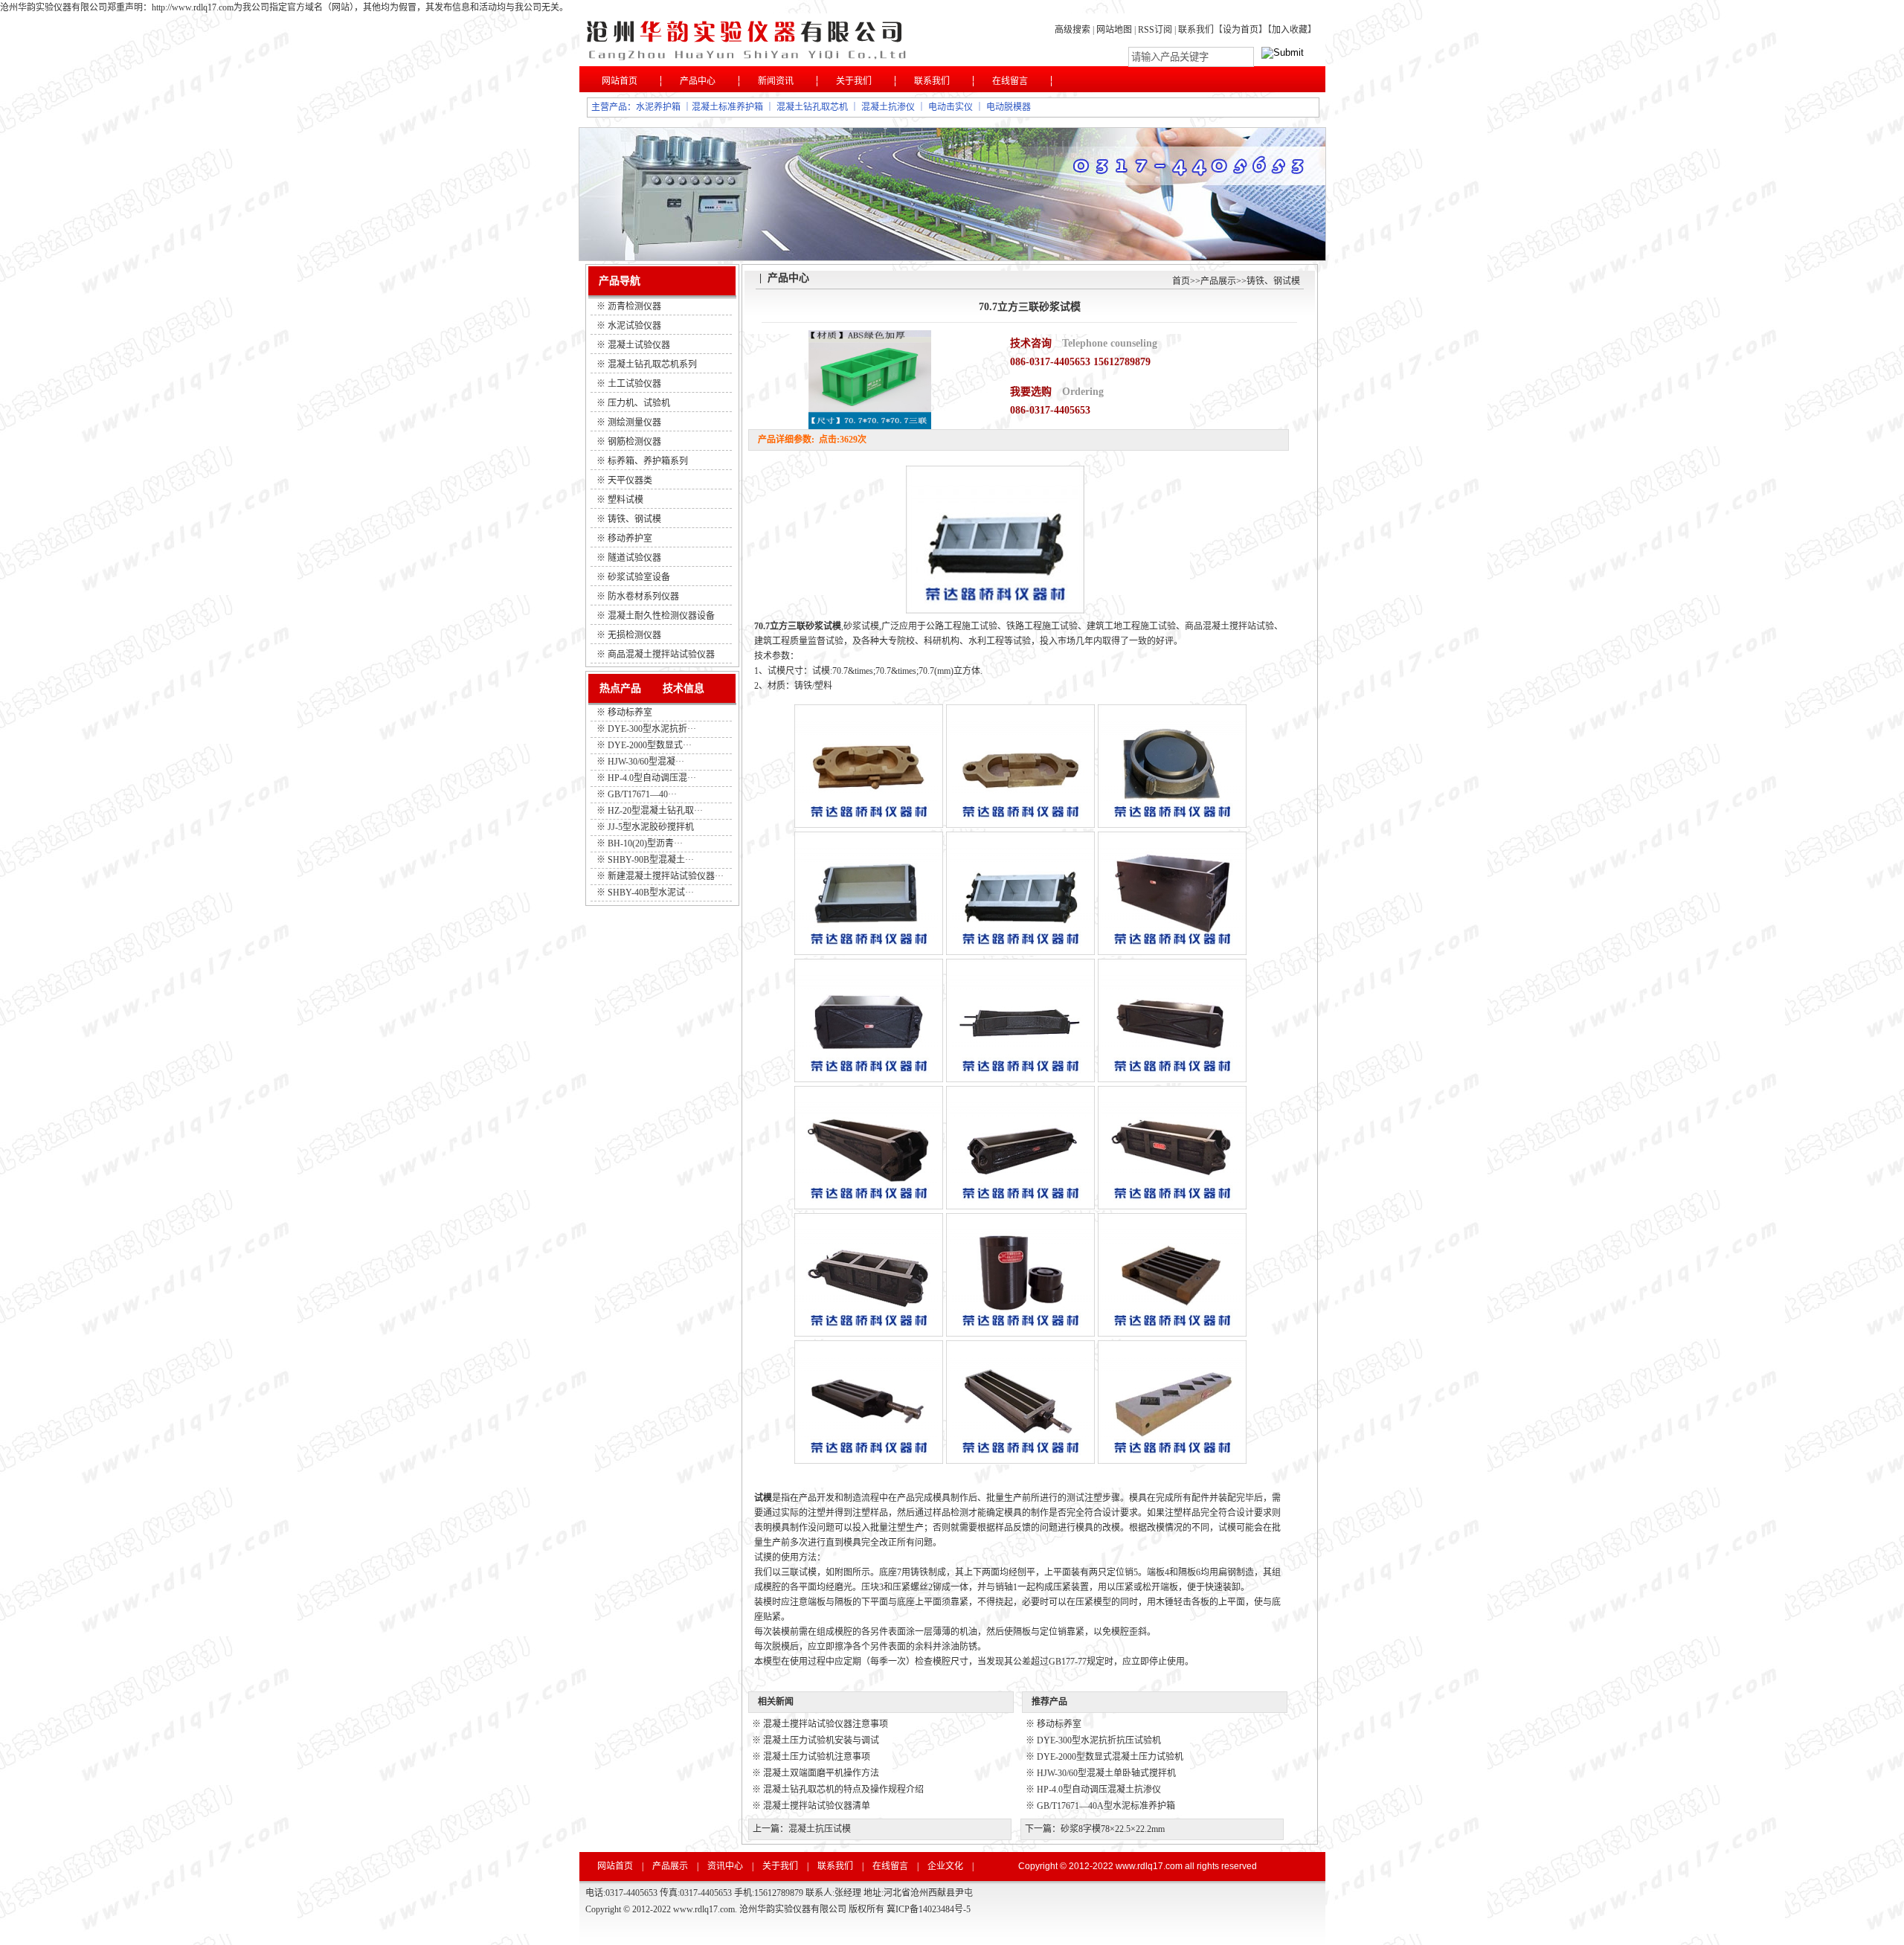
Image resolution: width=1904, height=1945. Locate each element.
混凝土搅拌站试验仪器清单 (817, 1806)
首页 (1181, 281)
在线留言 (1010, 81)
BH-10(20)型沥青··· (645, 843)
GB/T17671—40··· (642, 794)
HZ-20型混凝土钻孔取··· (655, 811)
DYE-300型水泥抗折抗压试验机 (1099, 1740)
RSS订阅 (1156, 30)
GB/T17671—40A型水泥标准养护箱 (1106, 1806)
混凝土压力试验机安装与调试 (821, 1740)
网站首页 (620, 81)
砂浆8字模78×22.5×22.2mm (1113, 1829)
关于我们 (854, 81)
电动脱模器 (1009, 107)
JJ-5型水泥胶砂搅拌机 (651, 827)
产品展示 (1218, 281)
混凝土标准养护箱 (727, 107)
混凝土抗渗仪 (888, 107)
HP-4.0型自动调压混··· (652, 778)
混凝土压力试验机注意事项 (817, 1757)
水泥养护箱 (658, 107)
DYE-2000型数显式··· (650, 745)
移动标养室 (630, 713)
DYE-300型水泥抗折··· (652, 729)
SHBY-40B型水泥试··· (651, 893)
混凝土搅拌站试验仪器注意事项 (826, 1724)
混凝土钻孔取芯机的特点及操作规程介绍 (843, 1790)
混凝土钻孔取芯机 (812, 107)
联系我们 (1196, 30)
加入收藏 (1290, 30)
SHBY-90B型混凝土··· (651, 860)
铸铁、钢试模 (1273, 281)
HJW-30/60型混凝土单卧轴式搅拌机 (1106, 1773)
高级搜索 (1072, 30)
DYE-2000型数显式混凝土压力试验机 (1110, 1757)
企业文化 (945, 1866)
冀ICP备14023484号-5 (929, 1909)
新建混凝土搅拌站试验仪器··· (666, 876)
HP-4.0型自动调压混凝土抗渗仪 (1099, 1790)
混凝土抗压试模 (820, 1829)
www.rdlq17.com (1149, 1866)
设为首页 (1241, 30)
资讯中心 (725, 1866)
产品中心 (698, 81)
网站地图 (1114, 30)
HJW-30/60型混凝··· (646, 762)
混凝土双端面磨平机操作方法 (821, 1773)
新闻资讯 (776, 81)
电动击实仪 (951, 107)
